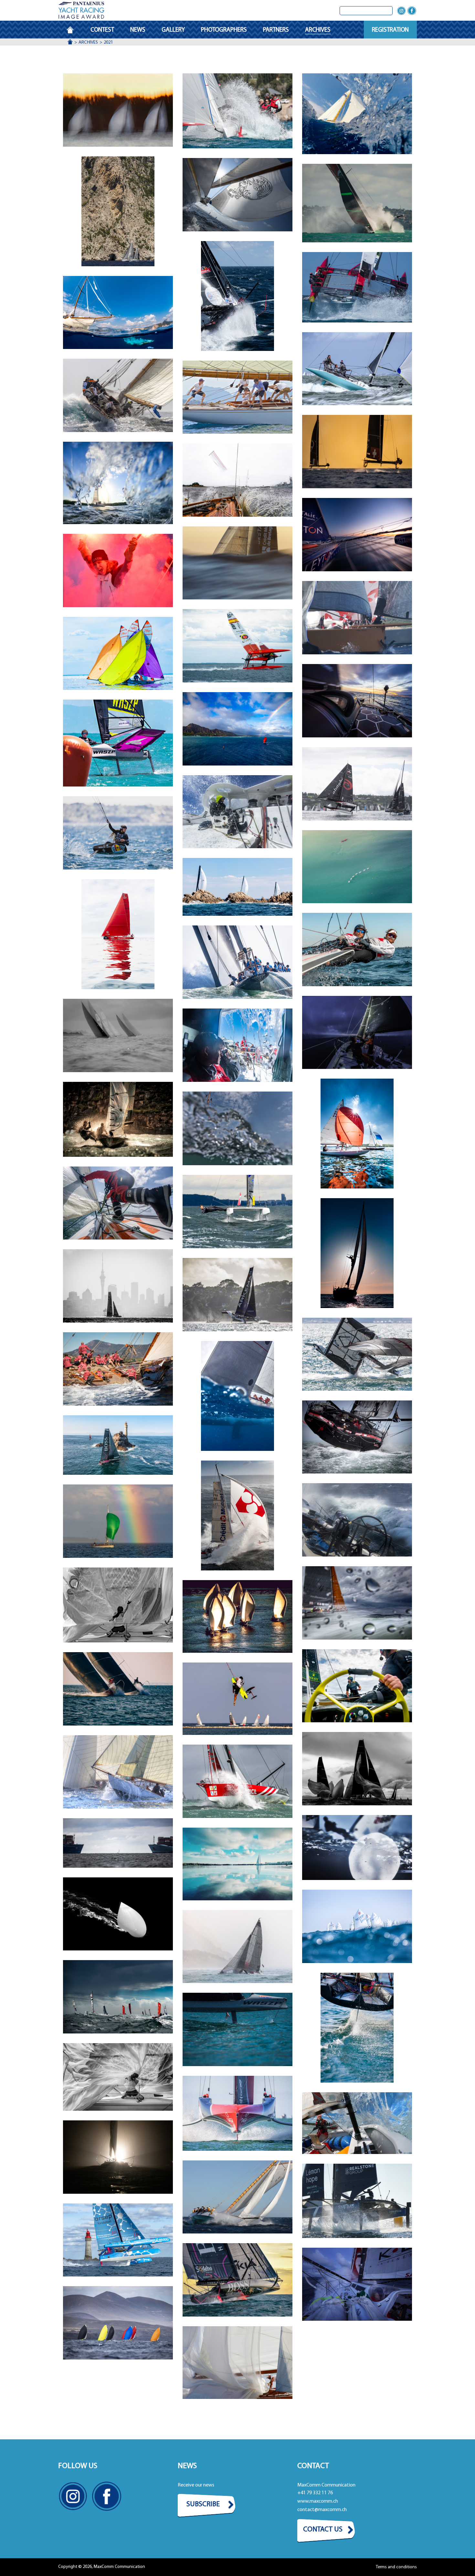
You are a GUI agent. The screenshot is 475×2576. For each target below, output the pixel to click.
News (138, 30)
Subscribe (203, 2504)
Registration (390, 30)
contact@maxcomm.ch (322, 2510)
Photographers (224, 30)
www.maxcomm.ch (318, 2501)
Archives (318, 30)
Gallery (173, 30)
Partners (276, 30)
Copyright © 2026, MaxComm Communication (102, 2567)
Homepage (74, 30)
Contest (102, 30)
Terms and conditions (396, 2567)
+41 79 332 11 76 (315, 2493)
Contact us (323, 2530)
